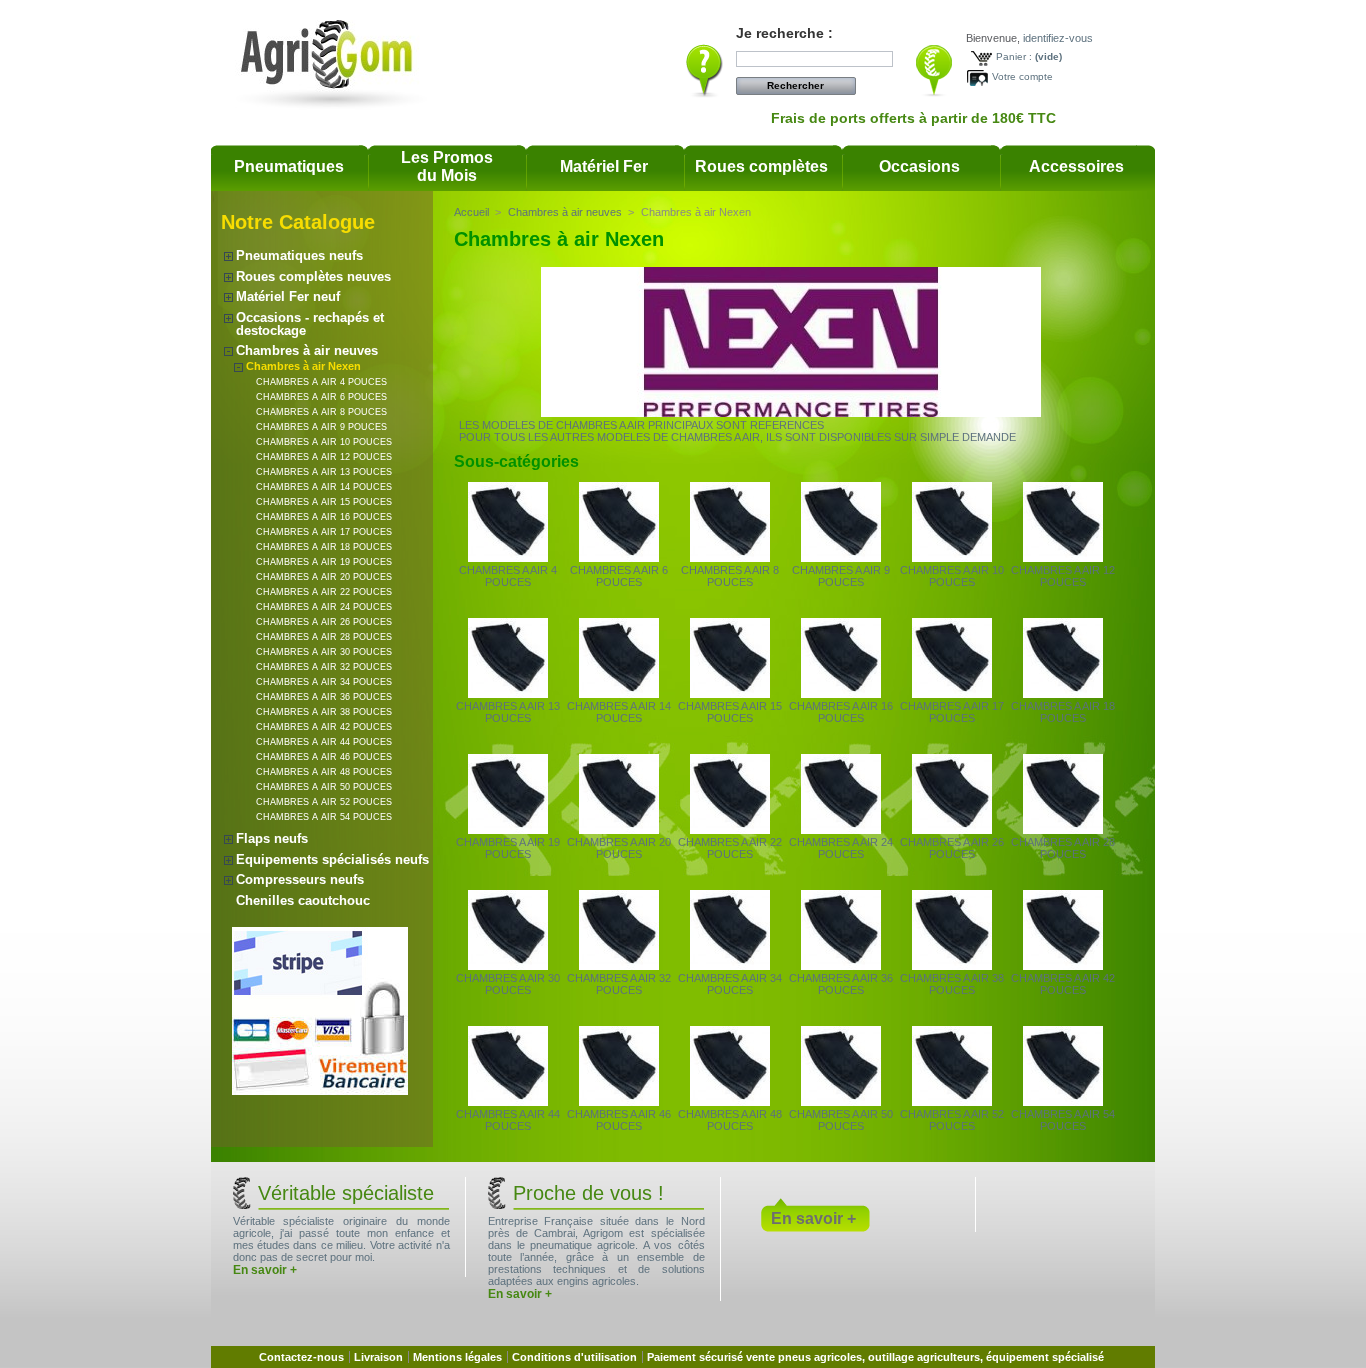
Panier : (1014, 56)
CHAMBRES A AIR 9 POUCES (321, 427)
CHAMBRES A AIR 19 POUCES (324, 562)
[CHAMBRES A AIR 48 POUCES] (730, 1102)
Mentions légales (457, 1357)
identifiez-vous (1058, 38)
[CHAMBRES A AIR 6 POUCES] (619, 558)
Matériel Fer (604, 166)
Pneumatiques (289, 166)
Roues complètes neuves (313, 276)
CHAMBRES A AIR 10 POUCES (324, 442)
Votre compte (1022, 76)
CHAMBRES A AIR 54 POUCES (324, 817)
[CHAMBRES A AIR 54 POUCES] (1063, 1102)
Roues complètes (761, 166)
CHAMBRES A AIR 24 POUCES (324, 607)
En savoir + (265, 1270)
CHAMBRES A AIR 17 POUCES (324, 532)
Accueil (471, 212)
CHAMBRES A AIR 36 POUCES (324, 697)
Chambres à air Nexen (303, 366)
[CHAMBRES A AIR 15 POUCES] (730, 694)
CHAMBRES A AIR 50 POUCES (324, 787)
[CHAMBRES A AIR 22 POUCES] (730, 830)
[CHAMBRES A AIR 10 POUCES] (952, 558)
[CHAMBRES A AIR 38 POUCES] (952, 966)
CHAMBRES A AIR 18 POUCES (324, 547)
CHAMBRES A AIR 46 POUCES (324, 757)
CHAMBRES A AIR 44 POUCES (324, 742)
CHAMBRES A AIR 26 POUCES (324, 622)
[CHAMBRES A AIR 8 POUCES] (730, 558)
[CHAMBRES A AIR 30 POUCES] (508, 966)
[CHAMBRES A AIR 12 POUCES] (1063, 558)
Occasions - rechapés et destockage (310, 324)
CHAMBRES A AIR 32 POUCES (324, 667)
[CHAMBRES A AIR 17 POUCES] (952, 694)
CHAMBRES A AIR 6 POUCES (321, 397)
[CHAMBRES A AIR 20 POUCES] (619, 830)
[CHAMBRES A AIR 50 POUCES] (841, 1102)
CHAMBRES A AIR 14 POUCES (324, 487)
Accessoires (1076, 166)
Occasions (919, 166)
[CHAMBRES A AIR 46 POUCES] (619, 1102)
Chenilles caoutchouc (303, 900)
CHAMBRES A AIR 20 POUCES (324, 577)
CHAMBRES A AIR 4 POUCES (321, 382)
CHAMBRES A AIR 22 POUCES (324, 592)
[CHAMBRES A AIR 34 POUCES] (730, 966)
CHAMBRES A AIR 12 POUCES (324, 457)
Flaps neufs (272, 838)
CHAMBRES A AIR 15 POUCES (324, 502)
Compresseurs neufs (300, 879)
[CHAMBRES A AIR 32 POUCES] (619, 966)
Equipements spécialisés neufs (332, 859)
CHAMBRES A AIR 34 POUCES (324, 682)
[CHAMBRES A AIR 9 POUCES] (841, 558)
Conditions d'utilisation (574, 1357)
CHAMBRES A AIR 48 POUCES (324, 772)
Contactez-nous (301, 1357)
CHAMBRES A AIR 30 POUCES (324, 652)
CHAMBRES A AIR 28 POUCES (324, 637)
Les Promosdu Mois (447, 166)
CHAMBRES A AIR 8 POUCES (321, 412)
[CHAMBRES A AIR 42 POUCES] (1063, 966)
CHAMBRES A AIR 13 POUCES (324, 472)
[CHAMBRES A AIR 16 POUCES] (841, 694)
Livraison (378, 1357)
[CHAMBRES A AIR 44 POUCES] (508, 1102)
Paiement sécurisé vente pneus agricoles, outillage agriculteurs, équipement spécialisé (875, 1357)
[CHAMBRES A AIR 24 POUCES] (841, 830)
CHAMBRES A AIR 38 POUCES (324, 712)
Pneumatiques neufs (299, 255)
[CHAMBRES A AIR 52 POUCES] (952, 1102)
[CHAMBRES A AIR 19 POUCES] (508, 830)
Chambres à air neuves (307, 350)
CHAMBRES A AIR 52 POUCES (324, 802)
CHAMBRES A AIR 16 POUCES (324, 517)
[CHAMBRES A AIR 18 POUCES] (1063, 694)
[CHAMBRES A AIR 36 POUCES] (841, 966)
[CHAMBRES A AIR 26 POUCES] (952, 830)
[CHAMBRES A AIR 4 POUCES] (508, 558)
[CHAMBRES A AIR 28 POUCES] (1063, 830)
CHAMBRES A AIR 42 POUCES (324, 727)
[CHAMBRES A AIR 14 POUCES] (619, 694)
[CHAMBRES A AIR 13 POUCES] (508, 694)
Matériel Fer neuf (288, 296)
